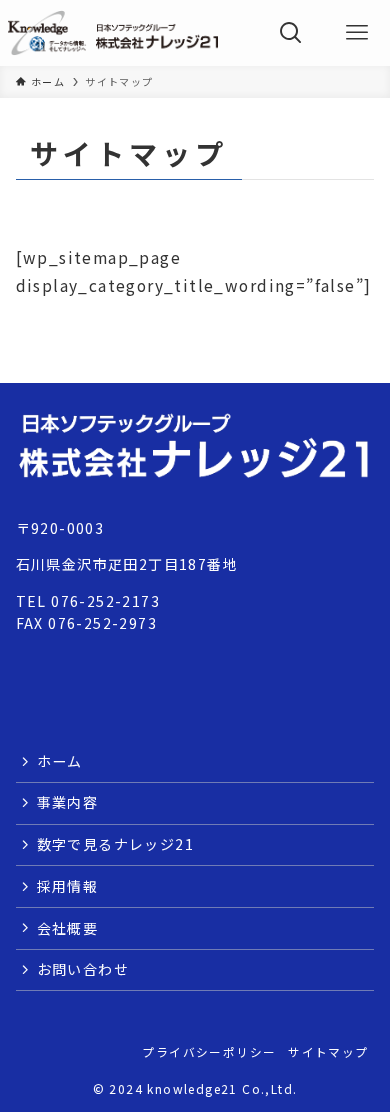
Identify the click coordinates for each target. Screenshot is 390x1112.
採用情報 (68, 886)
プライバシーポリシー (209, 1051)
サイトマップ (328, 1051)
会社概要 (68, 928)
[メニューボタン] (357, 33)
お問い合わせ (83, 969)
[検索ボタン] (291, 33)
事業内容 (68, 802)
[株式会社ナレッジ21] (113, 33)
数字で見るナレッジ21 (115, 844)
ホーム (60, 761)
